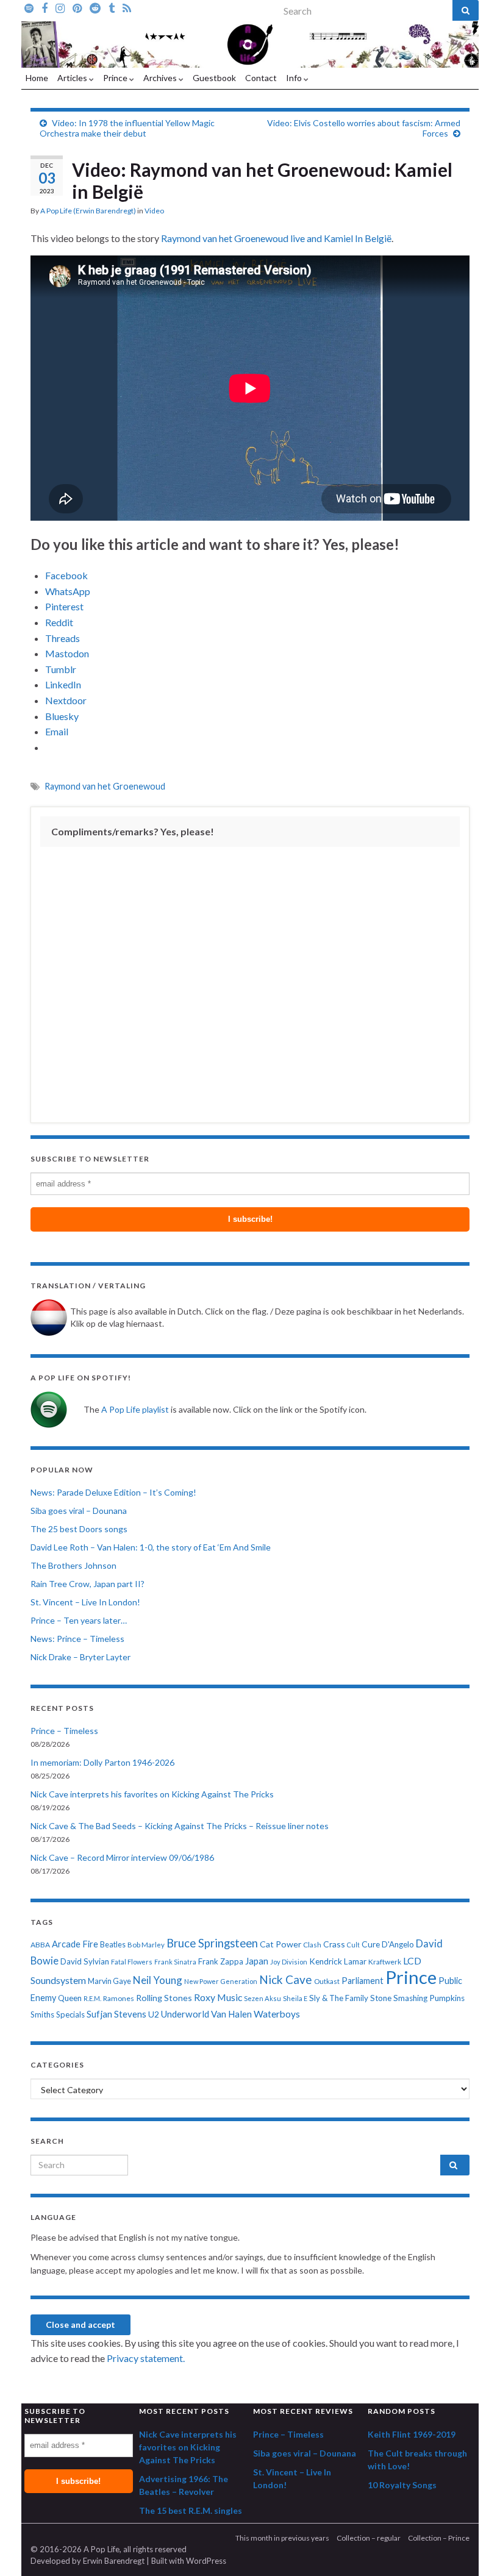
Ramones (119, 1998)
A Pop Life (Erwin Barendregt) (88, 211)
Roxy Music (218, 1997)
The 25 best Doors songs (79, 1529)
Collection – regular (369, 2538)
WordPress (206, 2561)
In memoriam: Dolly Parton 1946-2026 (102, 1762)
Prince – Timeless (64, 1731)
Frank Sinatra (175, 1962)
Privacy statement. (146, 2358)
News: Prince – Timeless (77, 1639)
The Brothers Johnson (73, 1565)
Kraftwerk (385, 1962)
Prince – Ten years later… (79, 1620)
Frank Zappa (221, 1961)
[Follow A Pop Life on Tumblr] (112, 7)
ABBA (40, 1945)
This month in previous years (282, 2538)
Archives (161, 78)
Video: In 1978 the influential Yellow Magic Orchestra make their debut (127, 128)
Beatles (113, 1945)
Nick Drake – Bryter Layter (80, 1657)
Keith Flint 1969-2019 (412, 2434)
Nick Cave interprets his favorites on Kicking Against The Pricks (152, 1794)
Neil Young (158, 1980)
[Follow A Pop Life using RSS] (127, 7)
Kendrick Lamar (338, 1961)
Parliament (362, 1981)
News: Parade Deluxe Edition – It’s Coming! (113, 1492)
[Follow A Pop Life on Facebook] (45, 7)
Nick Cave (286, 1979)
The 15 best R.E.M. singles (191, 2510)
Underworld (185, 2014)
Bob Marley (146, 1945)
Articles (73, 78)
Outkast (327, 1981)
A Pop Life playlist (135, 1409)
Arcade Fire (75, 1944)
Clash (312, 1945)
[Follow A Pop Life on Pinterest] (77, 7)
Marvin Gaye (109, 1981)
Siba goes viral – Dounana (79, 1511)
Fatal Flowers (132, 1962)
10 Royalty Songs (402, 2485)
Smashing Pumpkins (429, 1998)
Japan (257, 1961)
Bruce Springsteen (212, 1943)
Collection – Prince (439, 2538)
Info (295, 78)
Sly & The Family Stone (350, 1998)
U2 (154, 2014)
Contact (261, 78)
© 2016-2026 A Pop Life (75, 2549)
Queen (70, 1998)
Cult (353, 1945)
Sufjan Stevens (116, 2014)
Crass (334, 1944)
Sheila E (295, 1998)
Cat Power (280, 1944)
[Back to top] (473, 2549)
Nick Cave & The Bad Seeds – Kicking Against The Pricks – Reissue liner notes (180, 1826)
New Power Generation (221, 1981)
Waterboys (277, 2014)
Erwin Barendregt (114, 2561)
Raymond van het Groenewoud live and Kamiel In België (276, 238)
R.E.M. (92, 1998)
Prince (116, 78)
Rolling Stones (164, 1998)
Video (154, 211)
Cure (371, 1944)
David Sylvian (85, 1961)
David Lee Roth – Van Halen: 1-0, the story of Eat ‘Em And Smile (151, 1547)
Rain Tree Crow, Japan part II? (87, 1584)
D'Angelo (398, 1944)
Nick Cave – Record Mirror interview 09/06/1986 (122, 1857)
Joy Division (289, 1962)
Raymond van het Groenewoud (105, 786)
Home (37, 78)
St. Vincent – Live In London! (85, 1602)
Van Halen (231, 2014)
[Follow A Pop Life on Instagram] (60, 7)
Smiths (42, 2014)
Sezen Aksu (262, 1998)
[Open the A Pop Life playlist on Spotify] (29, 7)
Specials (70, 2014)
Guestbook (214, 78)
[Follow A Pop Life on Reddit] (95, 7)
